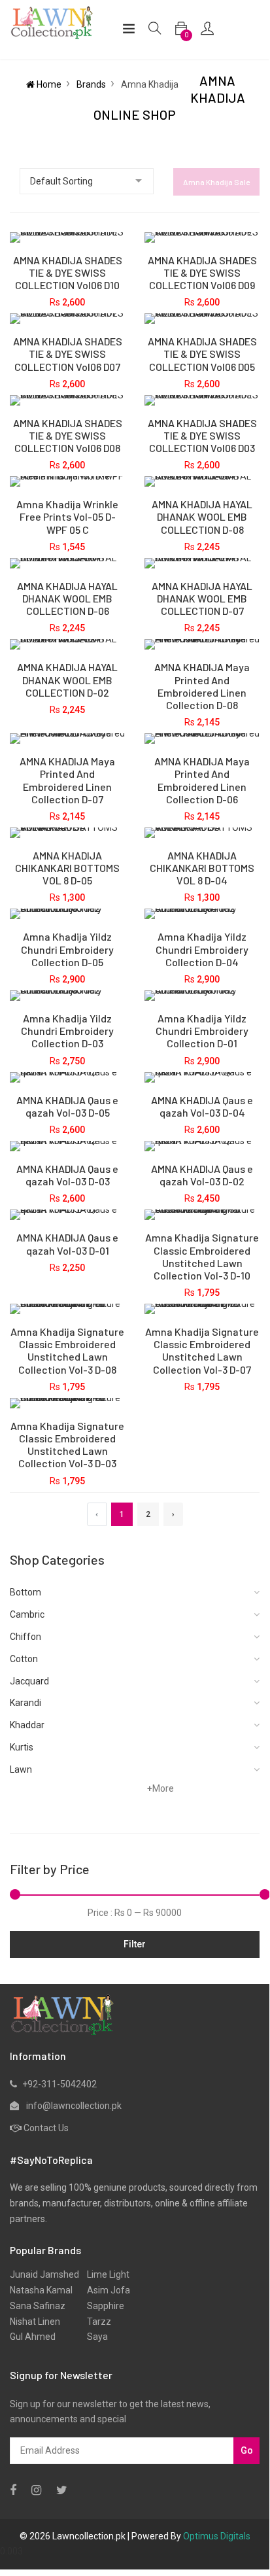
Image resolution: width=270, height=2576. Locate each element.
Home (48, 84)
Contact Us (46, 2128)
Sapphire (102, 2306)
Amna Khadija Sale (216, 182)
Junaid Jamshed (44, 2274)
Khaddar (27, 1725)
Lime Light (104, 2274)
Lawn (21, 1769)
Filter (135, 1944)
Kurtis (22, 1747)
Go (247, 2450)
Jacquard (29, 1681)
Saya (93, 2337)
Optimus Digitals (217, 2536)
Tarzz (95, 2322)
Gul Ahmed (33, 2337)
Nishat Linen (35, 2322)
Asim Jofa (105, 2290)
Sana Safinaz (38, 2306)
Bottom (25, 1592)
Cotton (24, 1659)
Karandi (25, 1703)
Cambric (27, 1614)
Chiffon (25, 1637)
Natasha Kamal (41, 2290)
